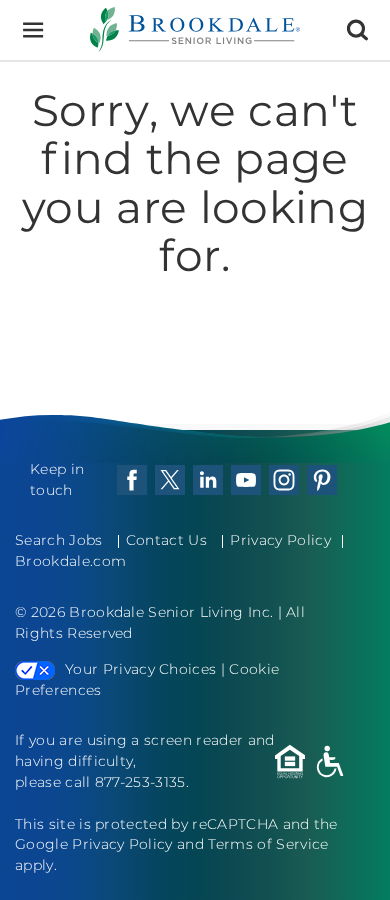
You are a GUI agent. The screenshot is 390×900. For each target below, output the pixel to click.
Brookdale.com (70, 561)
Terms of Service (268, 844)
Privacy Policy (280, 540)
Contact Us (166, 540)
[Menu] (32, 30)
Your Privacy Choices (140, 669)
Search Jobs (59, 540)
